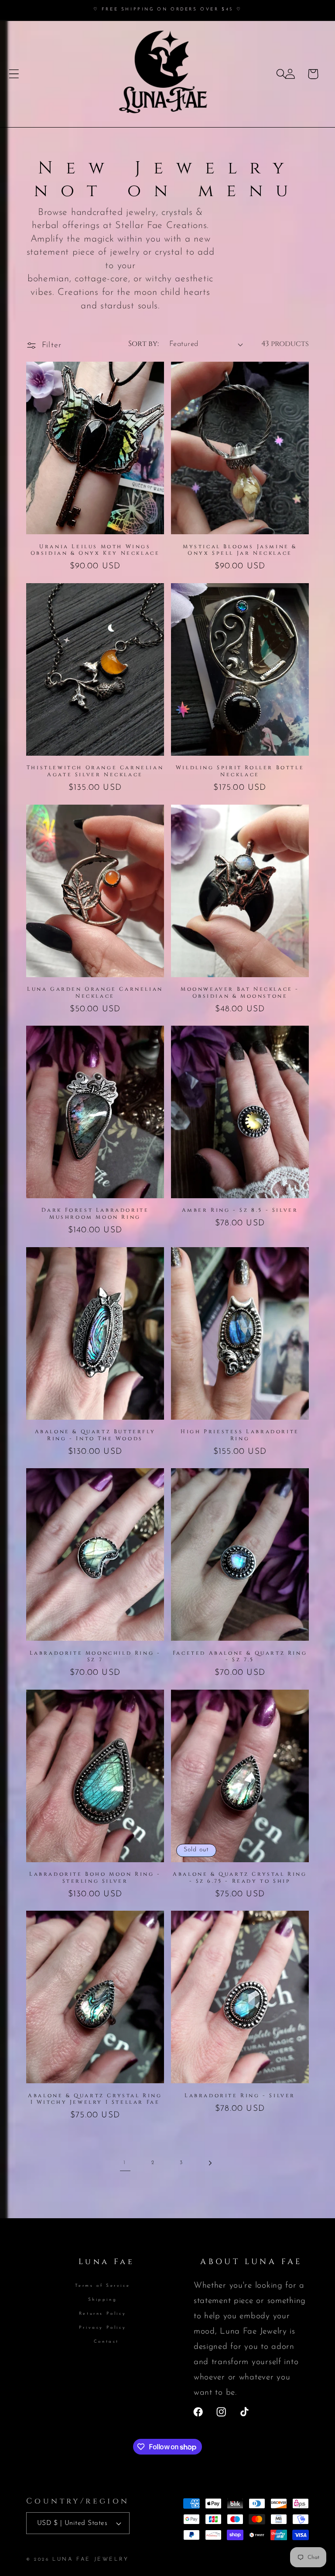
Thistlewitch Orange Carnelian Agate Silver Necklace (95, 771)
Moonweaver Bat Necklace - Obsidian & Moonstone (240, 993)
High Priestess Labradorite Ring (240, 1435)
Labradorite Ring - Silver (240, 2096)
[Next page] (210, 2163)
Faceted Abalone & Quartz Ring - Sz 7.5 (240, 1657)
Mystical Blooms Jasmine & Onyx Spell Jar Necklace (240, 550)
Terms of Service (103, 2286)
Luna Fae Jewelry (91, 2559)
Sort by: (144, 344)
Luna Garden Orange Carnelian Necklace (95, 993)
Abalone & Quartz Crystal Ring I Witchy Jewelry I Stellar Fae (95, 2099)
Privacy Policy (103, 2328)
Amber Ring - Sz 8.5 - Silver (240, 1210)
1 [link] (125, 2163)
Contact (106, 2342)
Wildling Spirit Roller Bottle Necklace (240, 771)
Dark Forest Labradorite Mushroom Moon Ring (95, 1214)
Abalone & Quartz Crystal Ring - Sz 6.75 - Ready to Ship (240, 1878)
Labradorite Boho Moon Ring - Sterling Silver (95, 1878)
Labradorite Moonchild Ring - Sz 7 (95, 1657)
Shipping (103, 2300)
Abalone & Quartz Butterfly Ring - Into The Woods (95, 1435)
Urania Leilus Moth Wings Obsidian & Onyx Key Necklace (95, 550)
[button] (14, 74)
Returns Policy (103, 2314)
